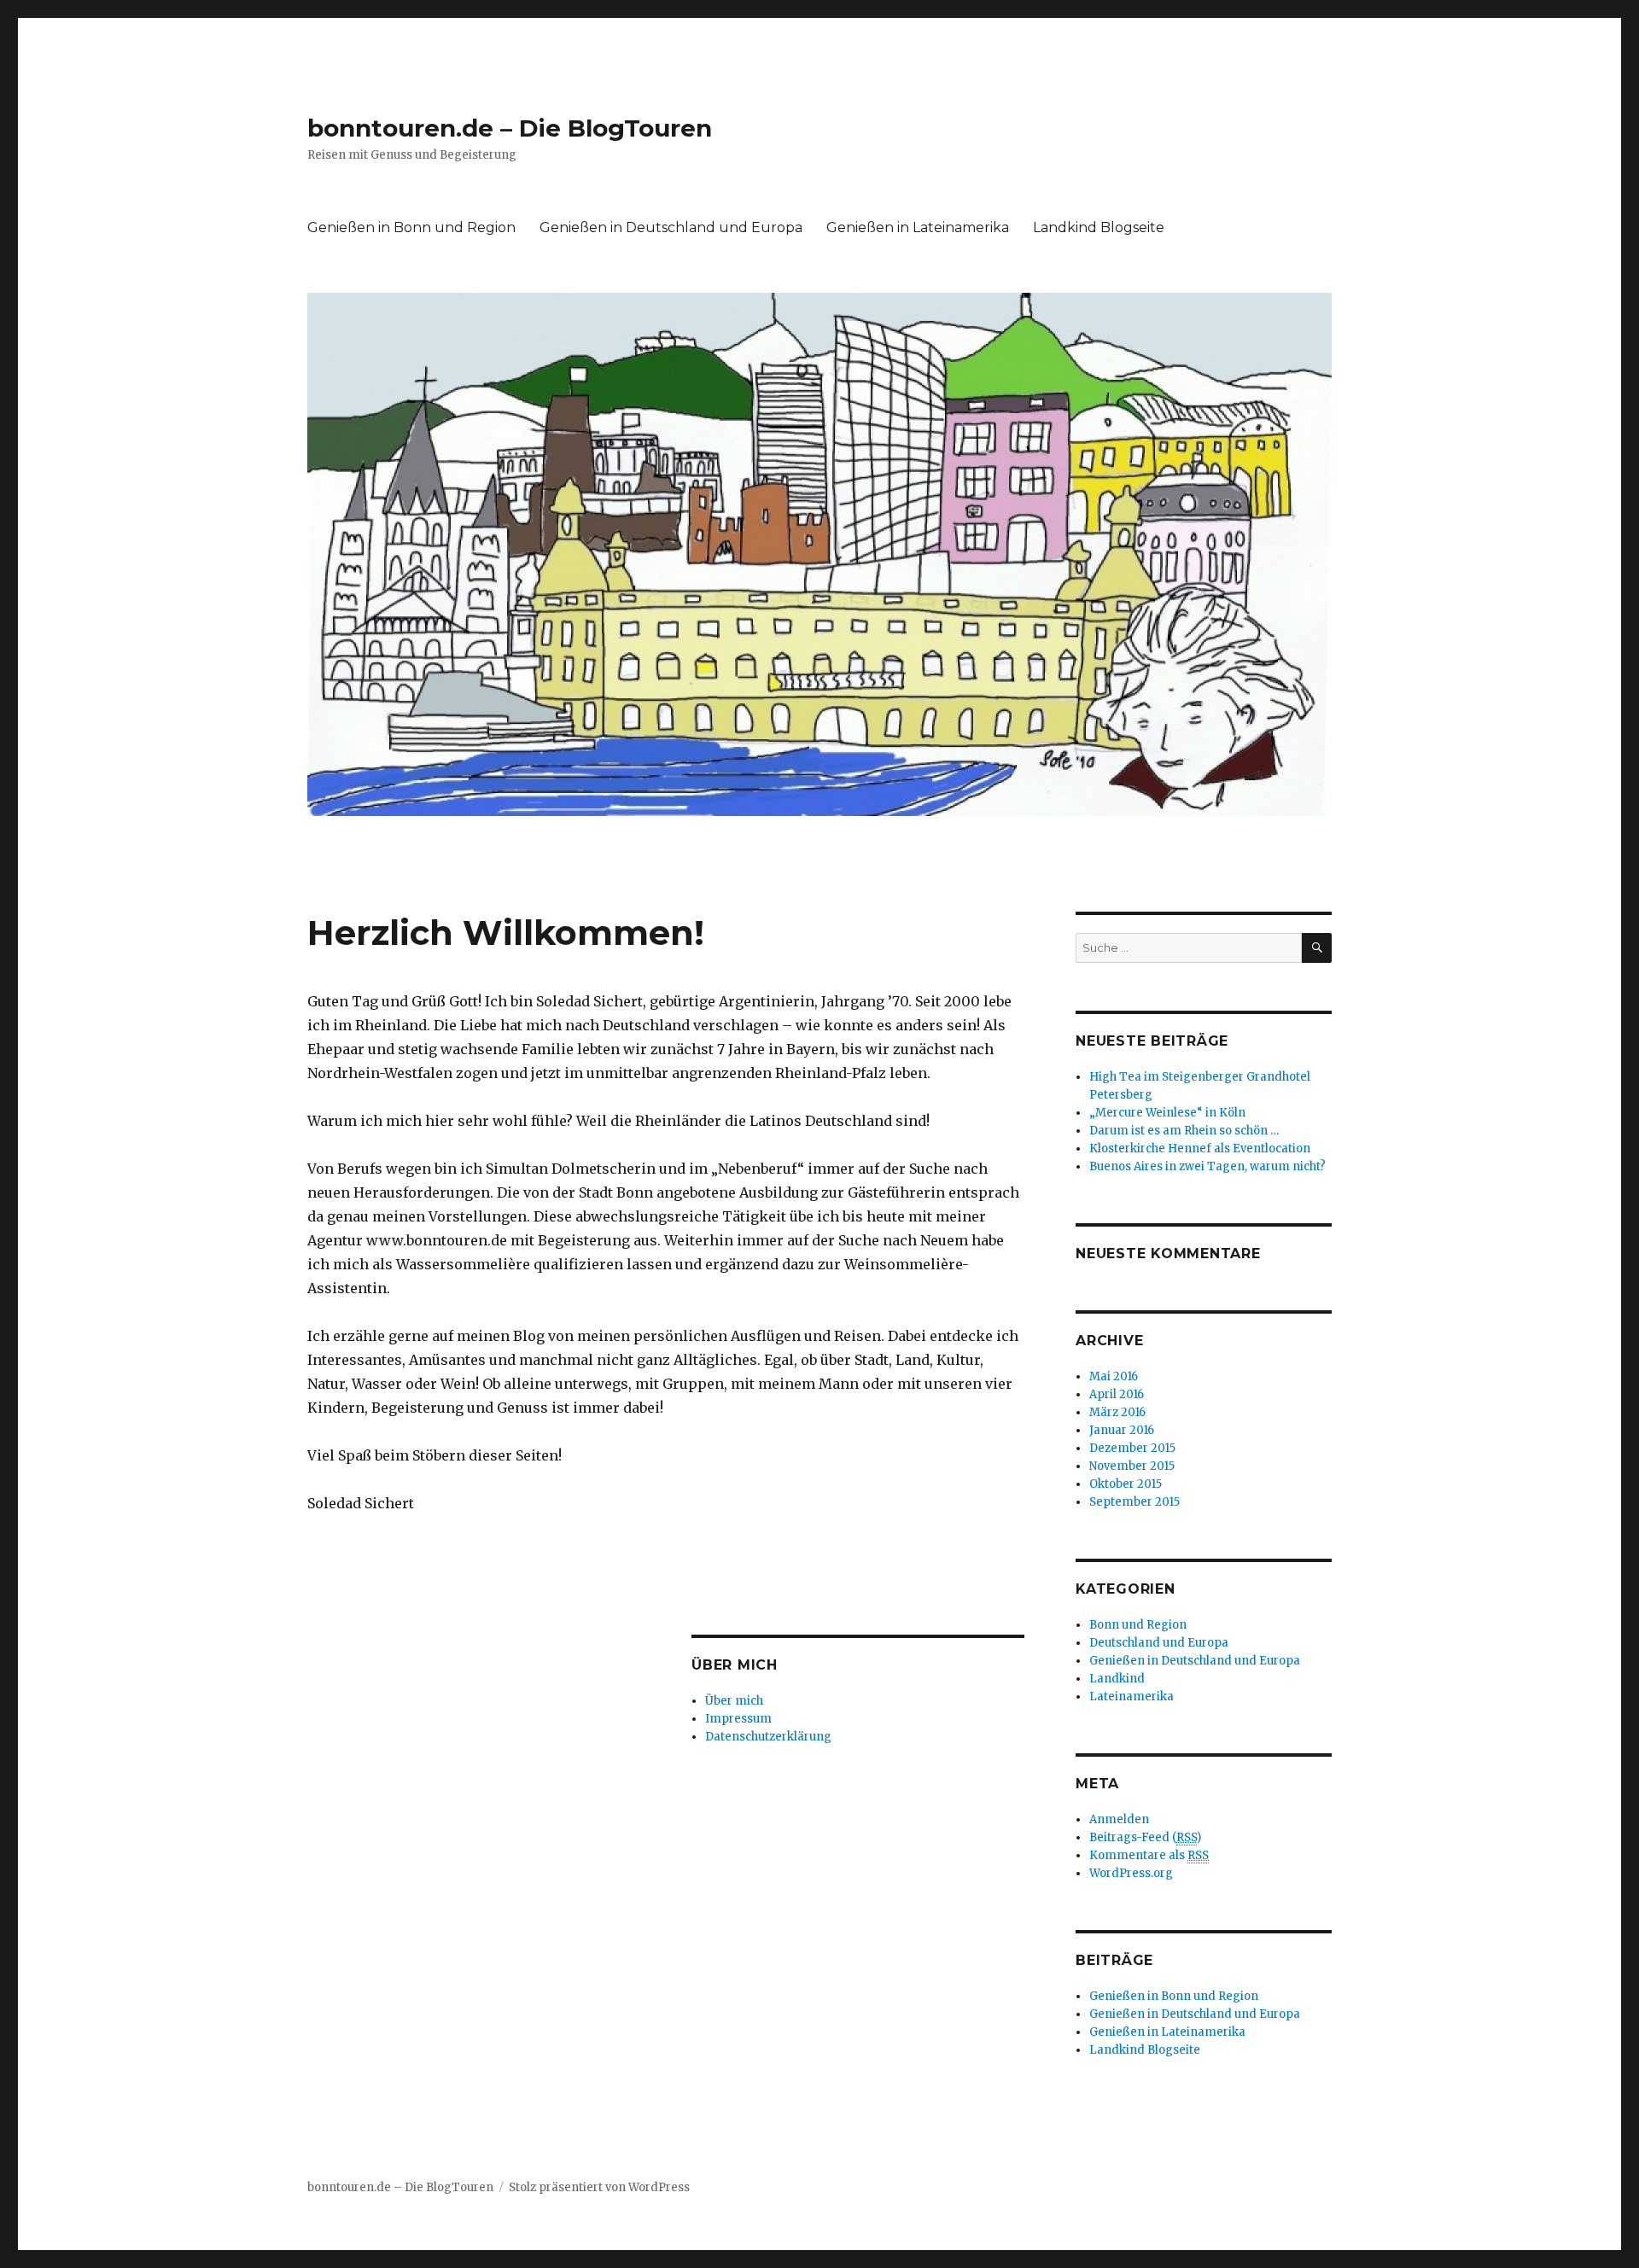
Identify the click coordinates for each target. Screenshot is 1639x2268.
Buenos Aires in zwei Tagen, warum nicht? (1207, 1166)
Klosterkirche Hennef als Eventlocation (1200, 1149)
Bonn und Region (1138, 1625)
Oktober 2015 (1126, 1484)
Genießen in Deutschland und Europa (671, 227)
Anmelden (1119, 1819)
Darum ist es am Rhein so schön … (1184, 1131)
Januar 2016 (1122, 1430)
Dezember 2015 (1132, 1448)
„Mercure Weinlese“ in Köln (1167, 1113)
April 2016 (1117, 1394)
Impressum (738, 1719)
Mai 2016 (1114, 1376)
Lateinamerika (1132, 1697)
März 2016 (1117, 1412)
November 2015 (1132, 1466)
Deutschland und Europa (1159, 1643)
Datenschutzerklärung (768, 1737)
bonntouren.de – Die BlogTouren (510, 128)
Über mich (734, 1701)
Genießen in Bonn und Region (411, 227)
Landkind (1117, 1679)
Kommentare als (1149, 1855)
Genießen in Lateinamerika (918, 227)
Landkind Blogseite (1099, 227)
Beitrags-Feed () (1145, 1837)
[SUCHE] (1317, 948)
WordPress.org (1131, 1873)
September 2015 (1134, 1502)
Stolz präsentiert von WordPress (599, 2187)
